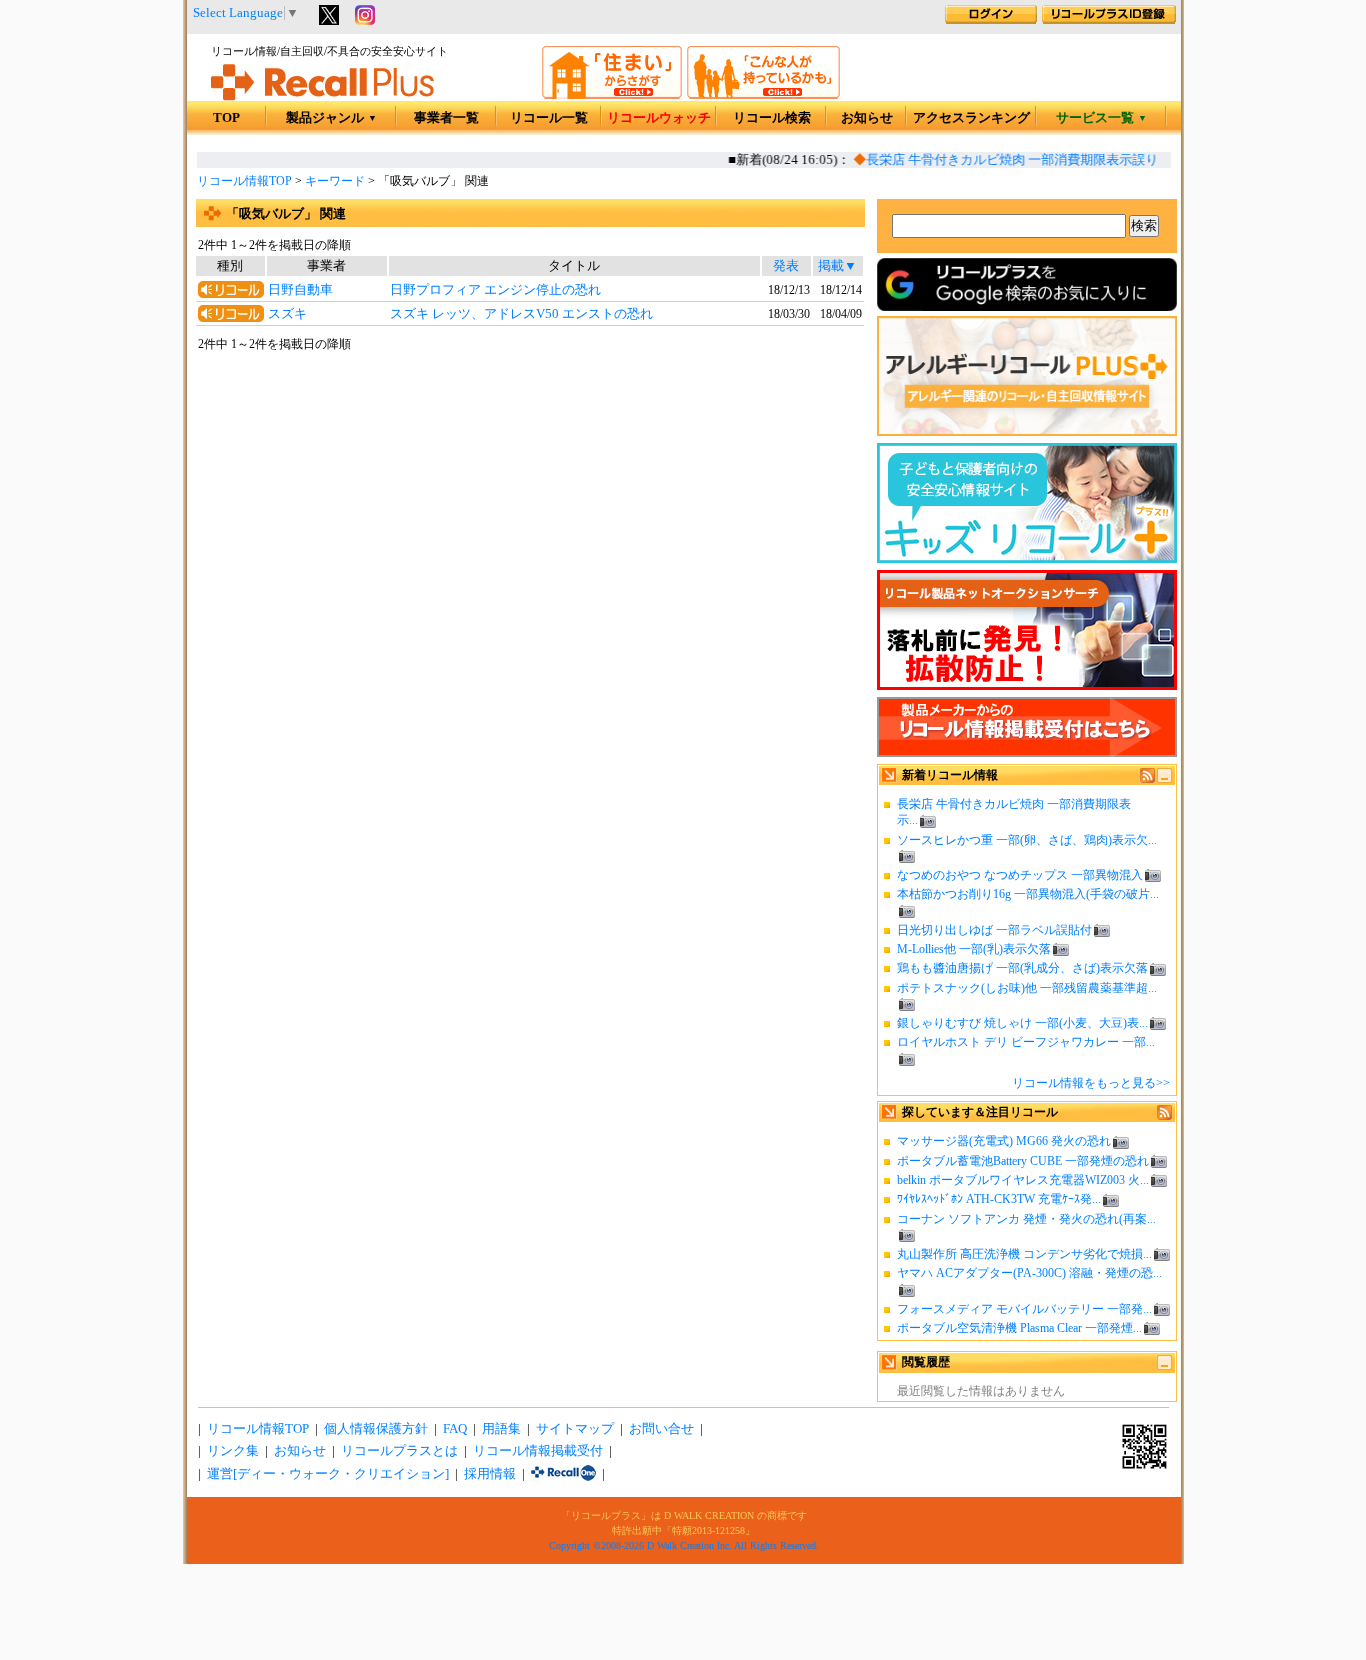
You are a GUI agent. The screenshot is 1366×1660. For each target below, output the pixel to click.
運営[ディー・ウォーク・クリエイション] (328, 1474)
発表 (786, 266)
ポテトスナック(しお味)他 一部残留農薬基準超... (1027, 988)
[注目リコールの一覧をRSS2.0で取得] (1164, 1116)
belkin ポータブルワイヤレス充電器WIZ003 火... (1023, 1180)
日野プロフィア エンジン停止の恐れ (495, 290)
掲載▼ (837, 266)
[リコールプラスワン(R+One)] (563, 1474)
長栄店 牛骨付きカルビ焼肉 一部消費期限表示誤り (1003, 160)
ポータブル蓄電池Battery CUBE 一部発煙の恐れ (1023, 1161)
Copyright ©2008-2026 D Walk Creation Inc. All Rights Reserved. (684, 1545)
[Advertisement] (530, 516)
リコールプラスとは (399, 1451)
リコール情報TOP (244, 181)
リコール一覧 (549, 118)
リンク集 (233, 1451)
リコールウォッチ (659, 118)
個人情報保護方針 (376, 1429)
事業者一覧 (446, 118)
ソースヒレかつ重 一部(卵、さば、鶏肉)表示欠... (1027, 840)
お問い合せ (661, 1429)
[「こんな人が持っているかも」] (763, 95)
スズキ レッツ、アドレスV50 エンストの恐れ (521, 314)
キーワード (335, 181)
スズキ (287, 314)
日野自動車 (300, 290)
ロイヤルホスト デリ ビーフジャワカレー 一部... (1026, 1042)
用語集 (501, 1429)
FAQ (455, 1429)
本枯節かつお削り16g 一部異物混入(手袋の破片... (1028, 894)
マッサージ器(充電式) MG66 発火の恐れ (1004, 1141)
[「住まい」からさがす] (612, 95)
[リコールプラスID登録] (1109, 20)
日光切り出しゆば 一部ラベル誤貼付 (994, 930)
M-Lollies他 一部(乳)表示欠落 (974, 949)
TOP (226, 118)
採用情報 (490, 1474)
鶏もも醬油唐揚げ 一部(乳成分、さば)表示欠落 (1022, 968)
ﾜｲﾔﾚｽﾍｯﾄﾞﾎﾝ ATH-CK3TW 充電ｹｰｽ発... (999, 1199)
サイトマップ (575, 1429)
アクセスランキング (971, 118)
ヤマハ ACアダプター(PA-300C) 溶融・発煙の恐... (1029, 1273)
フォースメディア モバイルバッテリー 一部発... (1024, 1309)
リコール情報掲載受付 (538, 1451)
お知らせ (867, 118)
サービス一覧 (1101, 118)
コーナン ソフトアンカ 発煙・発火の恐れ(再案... (1026, 1219)
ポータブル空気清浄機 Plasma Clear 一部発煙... (1019, 1328)
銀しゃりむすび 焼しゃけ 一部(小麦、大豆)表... (1022, 1023)
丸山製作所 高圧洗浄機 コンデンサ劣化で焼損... (1024, 1254)
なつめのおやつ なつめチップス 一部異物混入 (1020, 875)
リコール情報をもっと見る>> (1091, 1083)
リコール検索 (772, 118)
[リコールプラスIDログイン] (991, 20)
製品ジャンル (331, 118)
